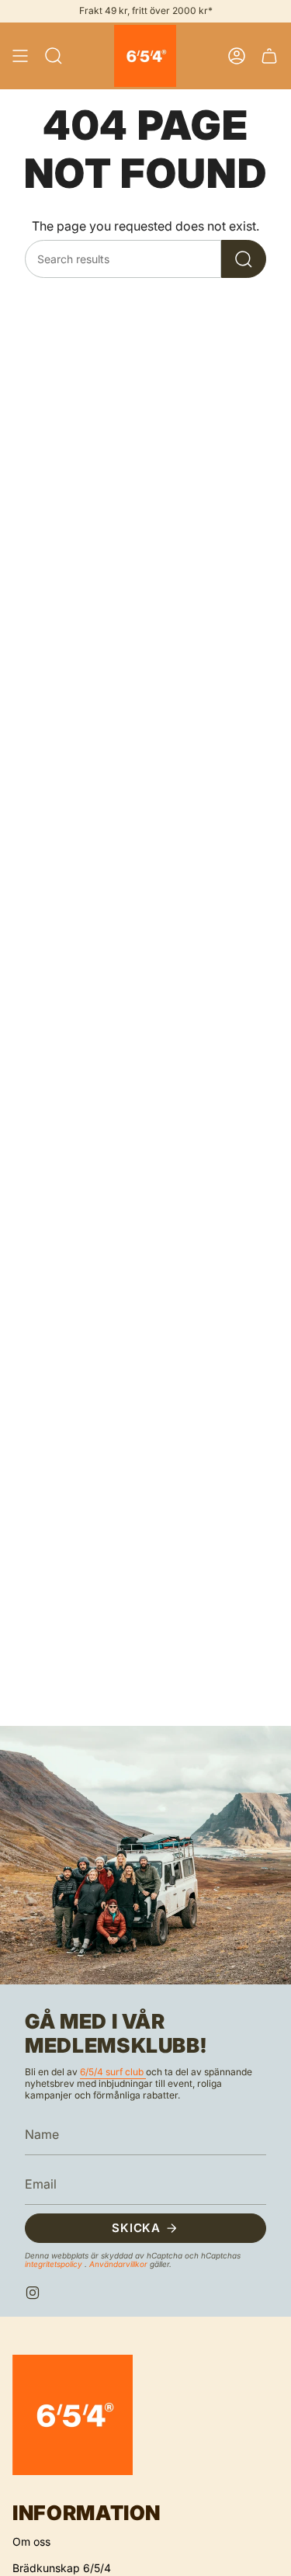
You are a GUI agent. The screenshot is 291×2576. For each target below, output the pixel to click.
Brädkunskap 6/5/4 (62, 2568)
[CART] (269, 56)
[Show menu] (20, 56)
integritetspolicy (55, 2264)
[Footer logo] (73, 2415)
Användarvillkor (120, 2264)
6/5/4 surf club (113, 2072)
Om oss (31, 2541)
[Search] (244, 259)
